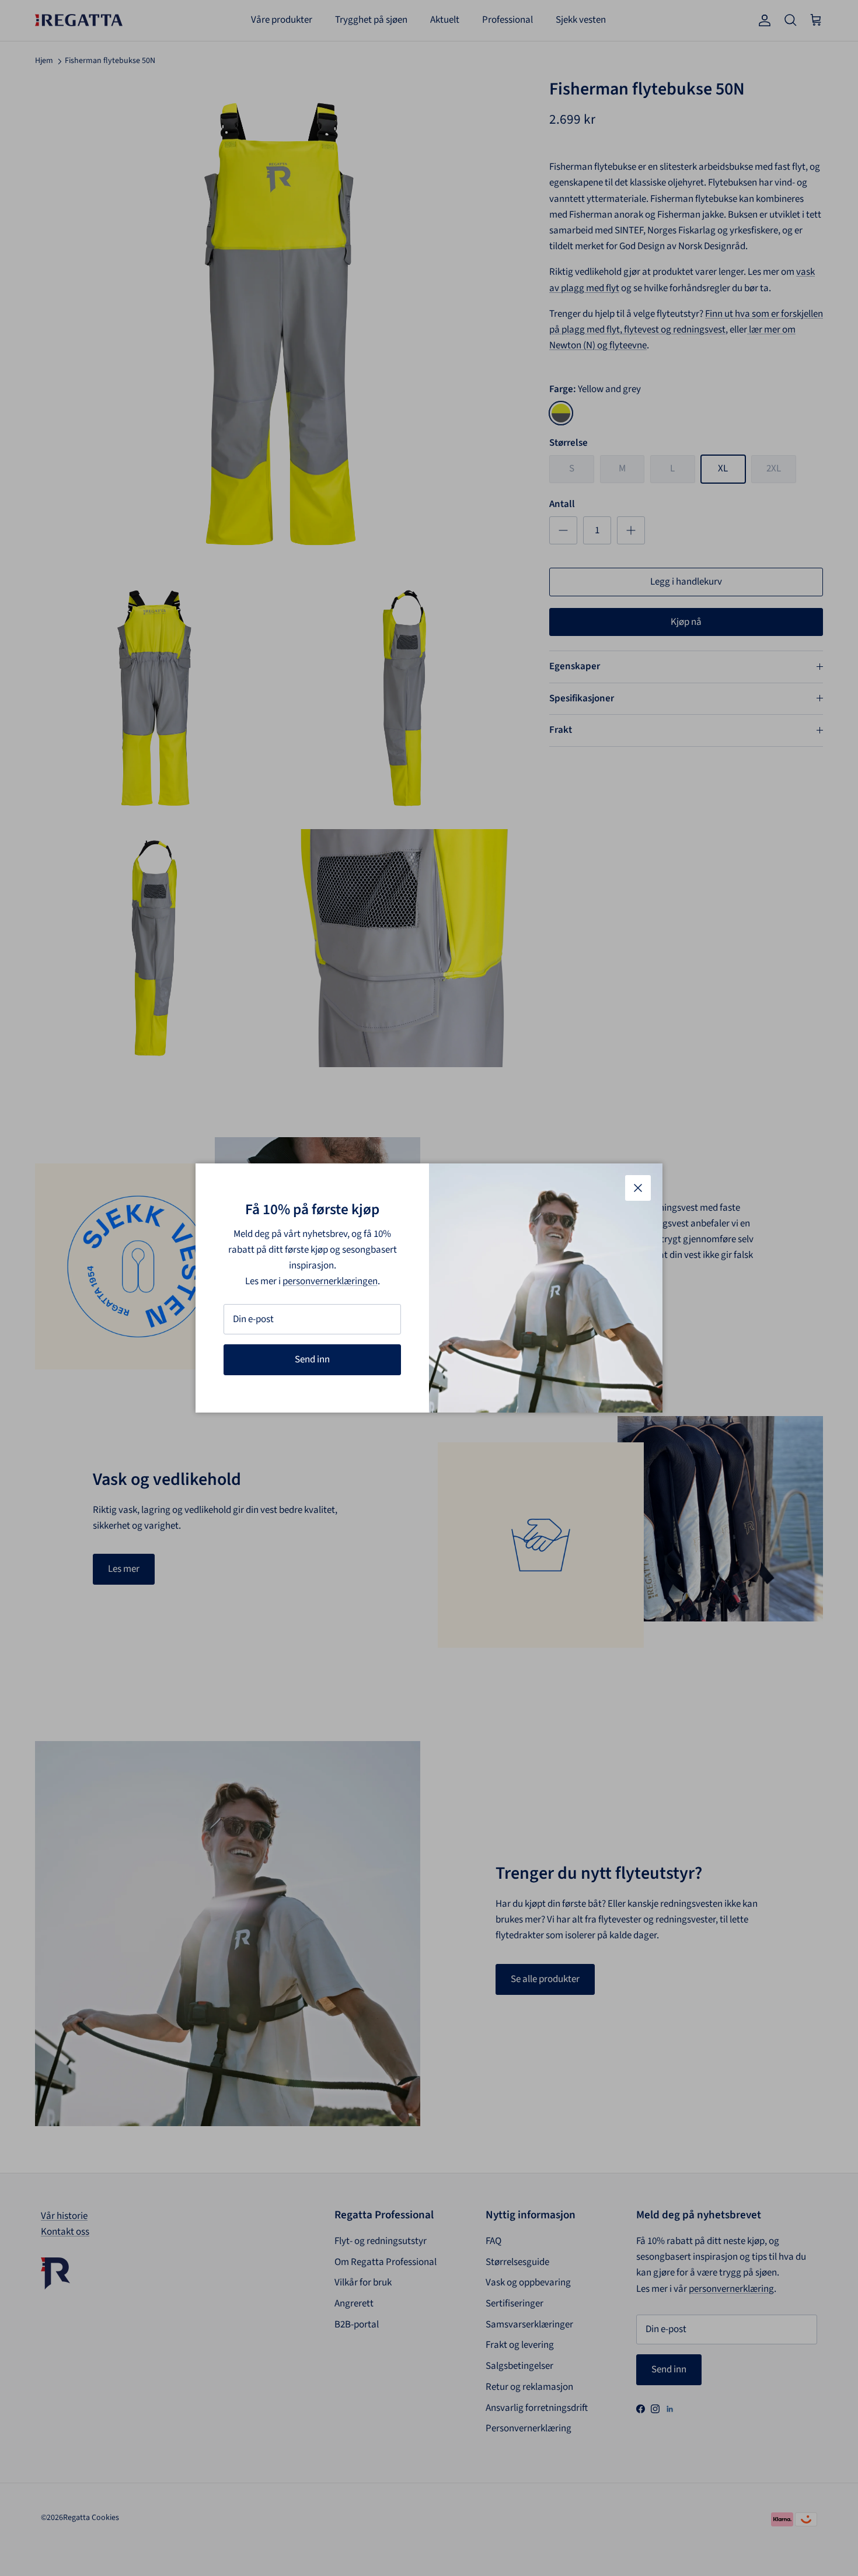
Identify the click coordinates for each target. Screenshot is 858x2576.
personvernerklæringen (330, 1281)
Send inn (312, 1359)
